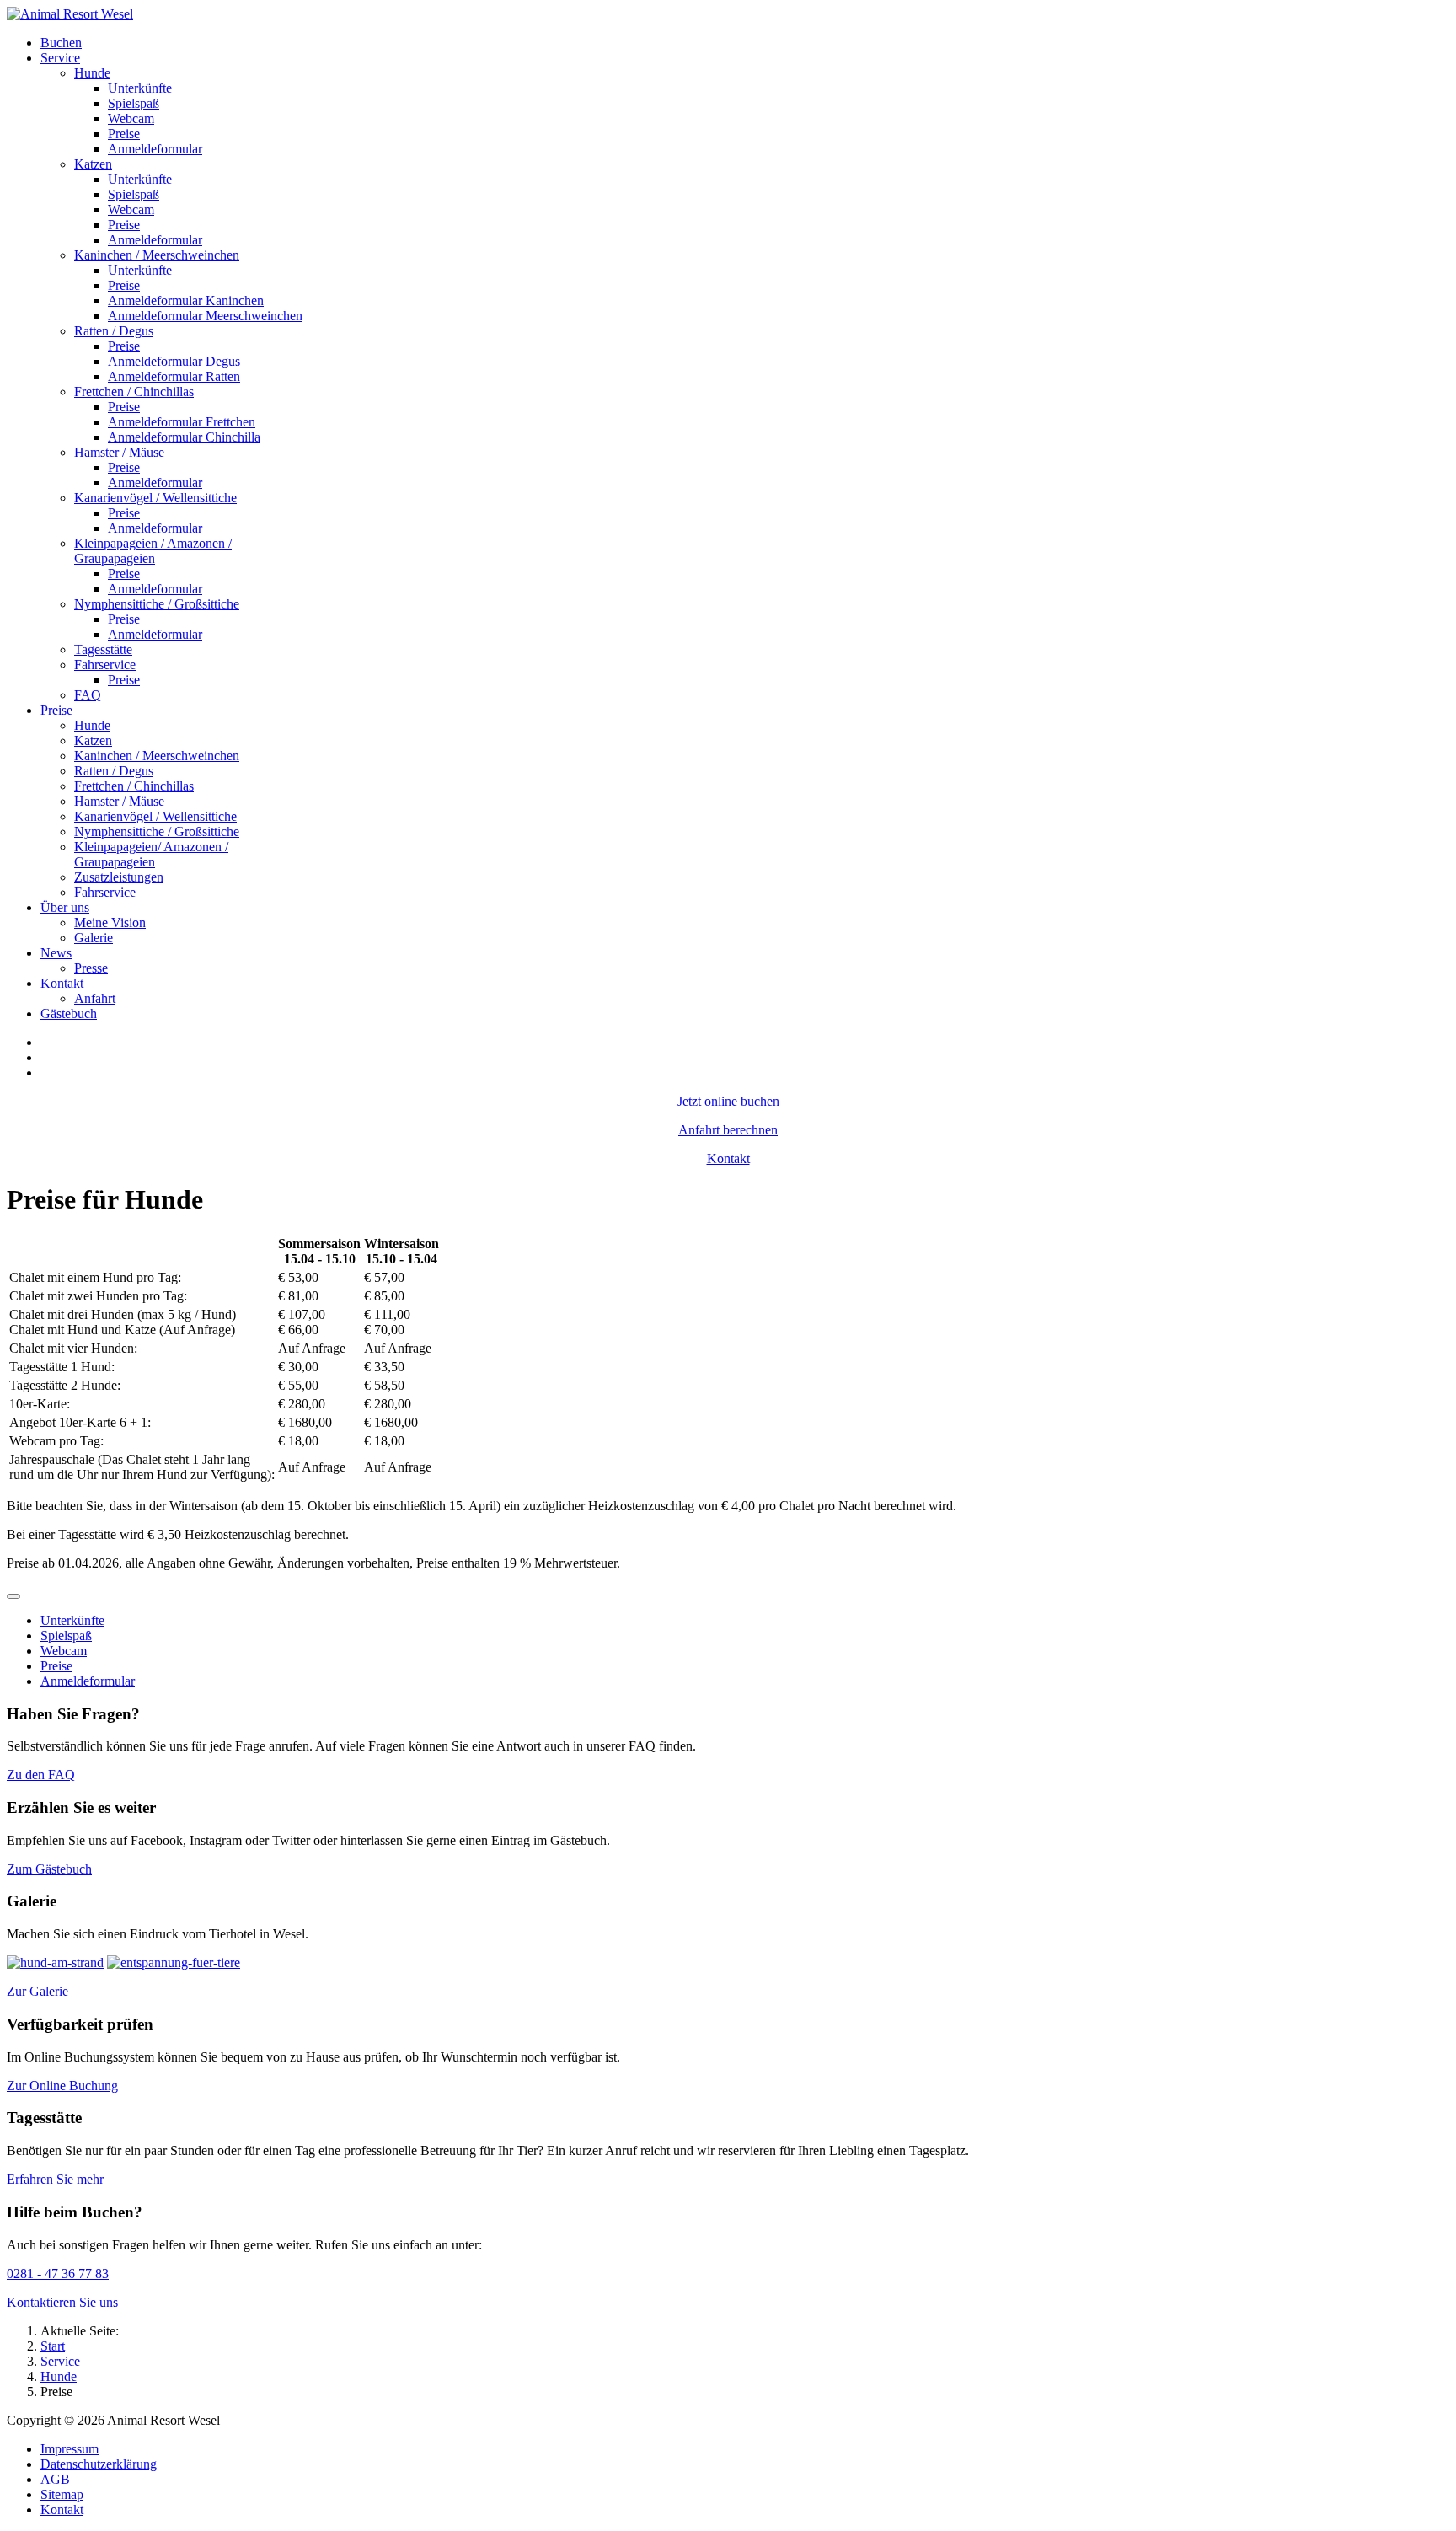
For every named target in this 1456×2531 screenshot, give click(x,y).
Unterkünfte (72, 1620)
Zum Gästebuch (49, 1869)
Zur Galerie (37, 1991)
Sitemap (62, 2494)
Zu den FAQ (41, 1775)
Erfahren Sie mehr (55, 2179)
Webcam (64, 1651)
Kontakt (728, 1158)
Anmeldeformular (88, 1681)
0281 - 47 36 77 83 (58, 2274)
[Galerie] (55, 1963)
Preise (56, 1666)
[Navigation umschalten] (13, 1596)
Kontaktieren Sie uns (62, 2302)
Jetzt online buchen (728, 1101)
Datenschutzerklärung (99, 2464)
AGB (55, 2479)
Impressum (70, 2449)
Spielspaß (66, 1635)
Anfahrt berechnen (728, 1130)
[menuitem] (61, 43)
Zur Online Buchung (62, 2086)
